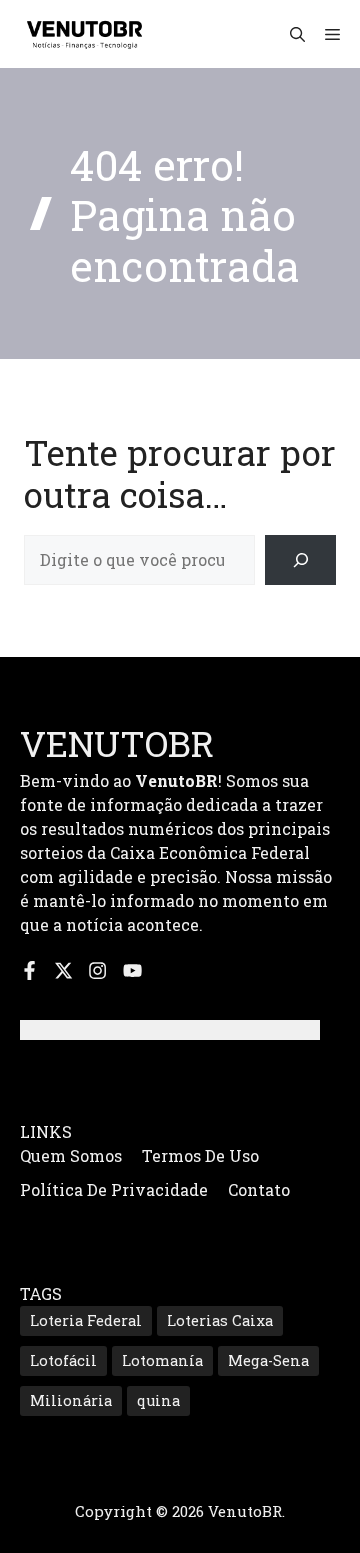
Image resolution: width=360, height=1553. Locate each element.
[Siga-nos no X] (63, 970)
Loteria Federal (86, 1320)
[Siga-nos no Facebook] (29, 970)
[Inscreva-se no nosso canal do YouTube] (132, 970)
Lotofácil (63, 1360)
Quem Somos (71, 1155)
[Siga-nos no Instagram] (97, 970)
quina (158, 1400)
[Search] (300, 559)
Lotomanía (162, 1360)
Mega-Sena (268, 1360)
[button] (297, 34)
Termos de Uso (200, 1155)
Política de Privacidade (114, 1189)
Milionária (71, 1400)
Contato (259, 1189)
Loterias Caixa (220, 1320)
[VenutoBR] (85, 34)
